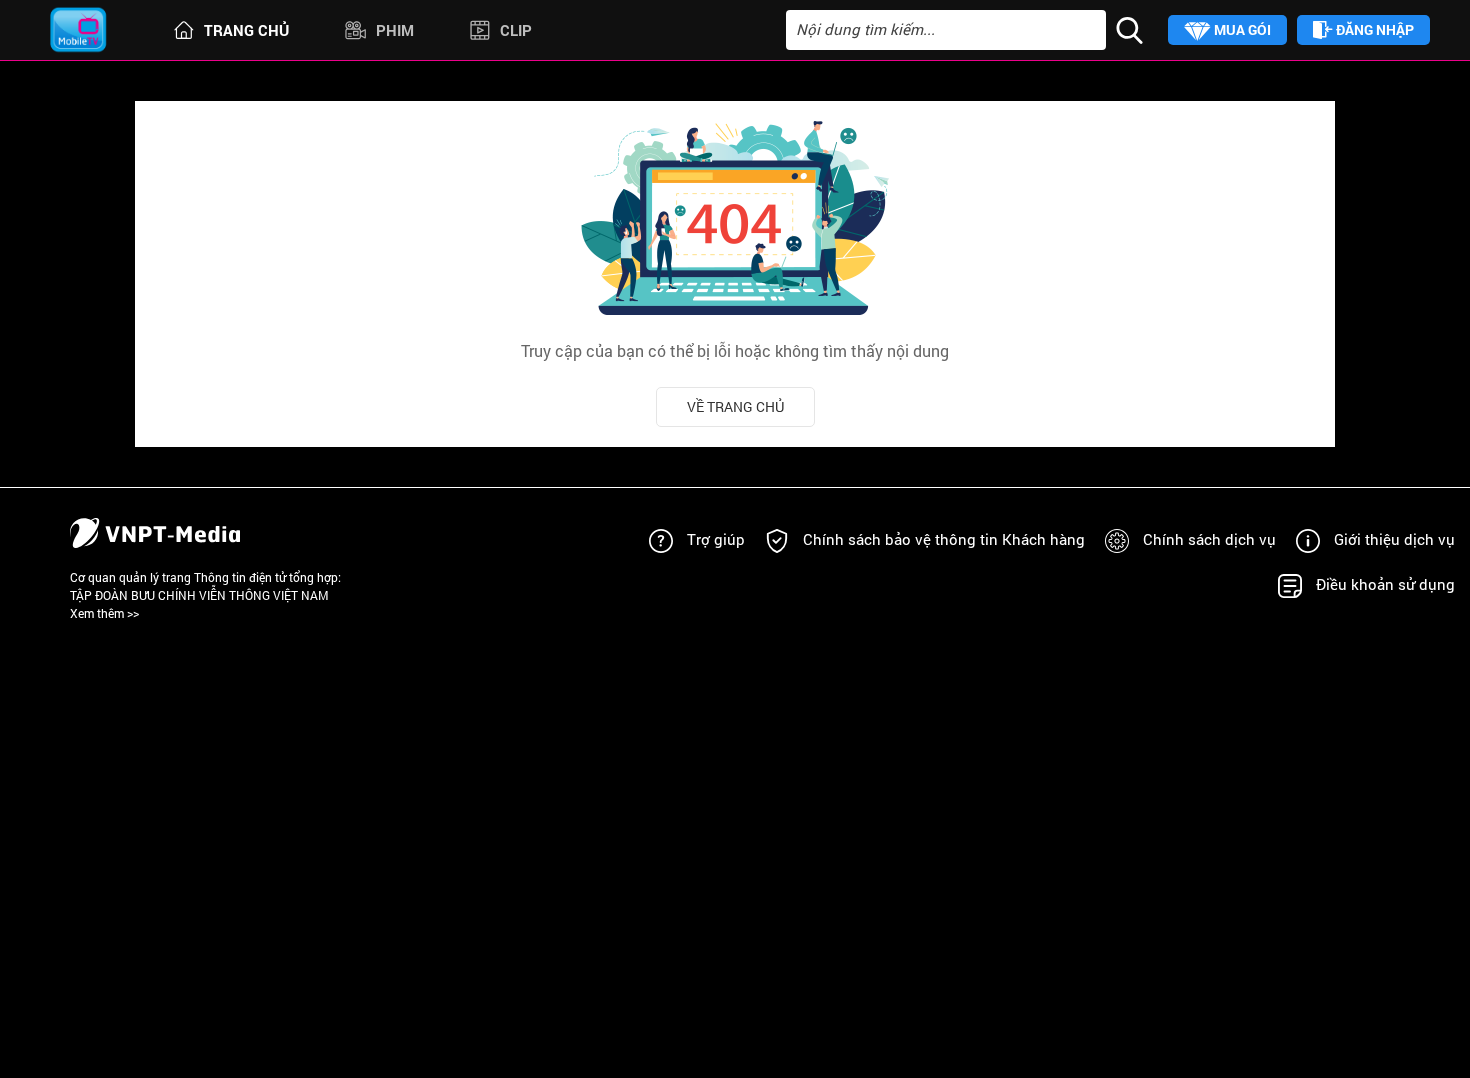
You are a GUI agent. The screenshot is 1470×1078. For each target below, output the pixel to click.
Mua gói (1241, 29)
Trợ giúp (716, 539)
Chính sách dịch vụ (1209, 539)
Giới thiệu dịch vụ (1394, 539)
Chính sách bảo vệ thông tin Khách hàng (944, 539)
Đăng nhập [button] (1373, 29)
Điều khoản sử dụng (1385, 584)
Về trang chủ (735, 406)
